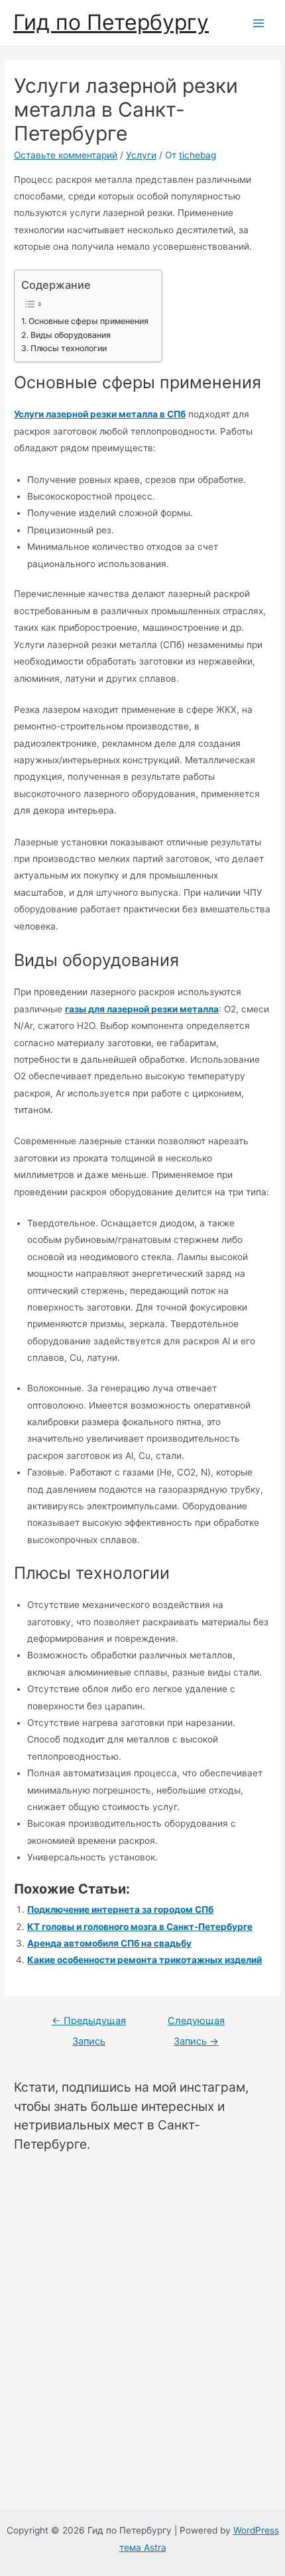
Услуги (141, 155)
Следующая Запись (196, 2024)
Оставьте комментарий (66, 155)
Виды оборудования (70, 335)
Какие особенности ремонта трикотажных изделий (144, 1960)
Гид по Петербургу (111, 22)
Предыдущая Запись (89, 2024)
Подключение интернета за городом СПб (120, 1909)
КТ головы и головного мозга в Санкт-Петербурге (140, 1927)
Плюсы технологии (68, 348)
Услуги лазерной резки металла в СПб (100, 414)
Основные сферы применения (88, 321)
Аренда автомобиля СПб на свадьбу (109, 1943)
